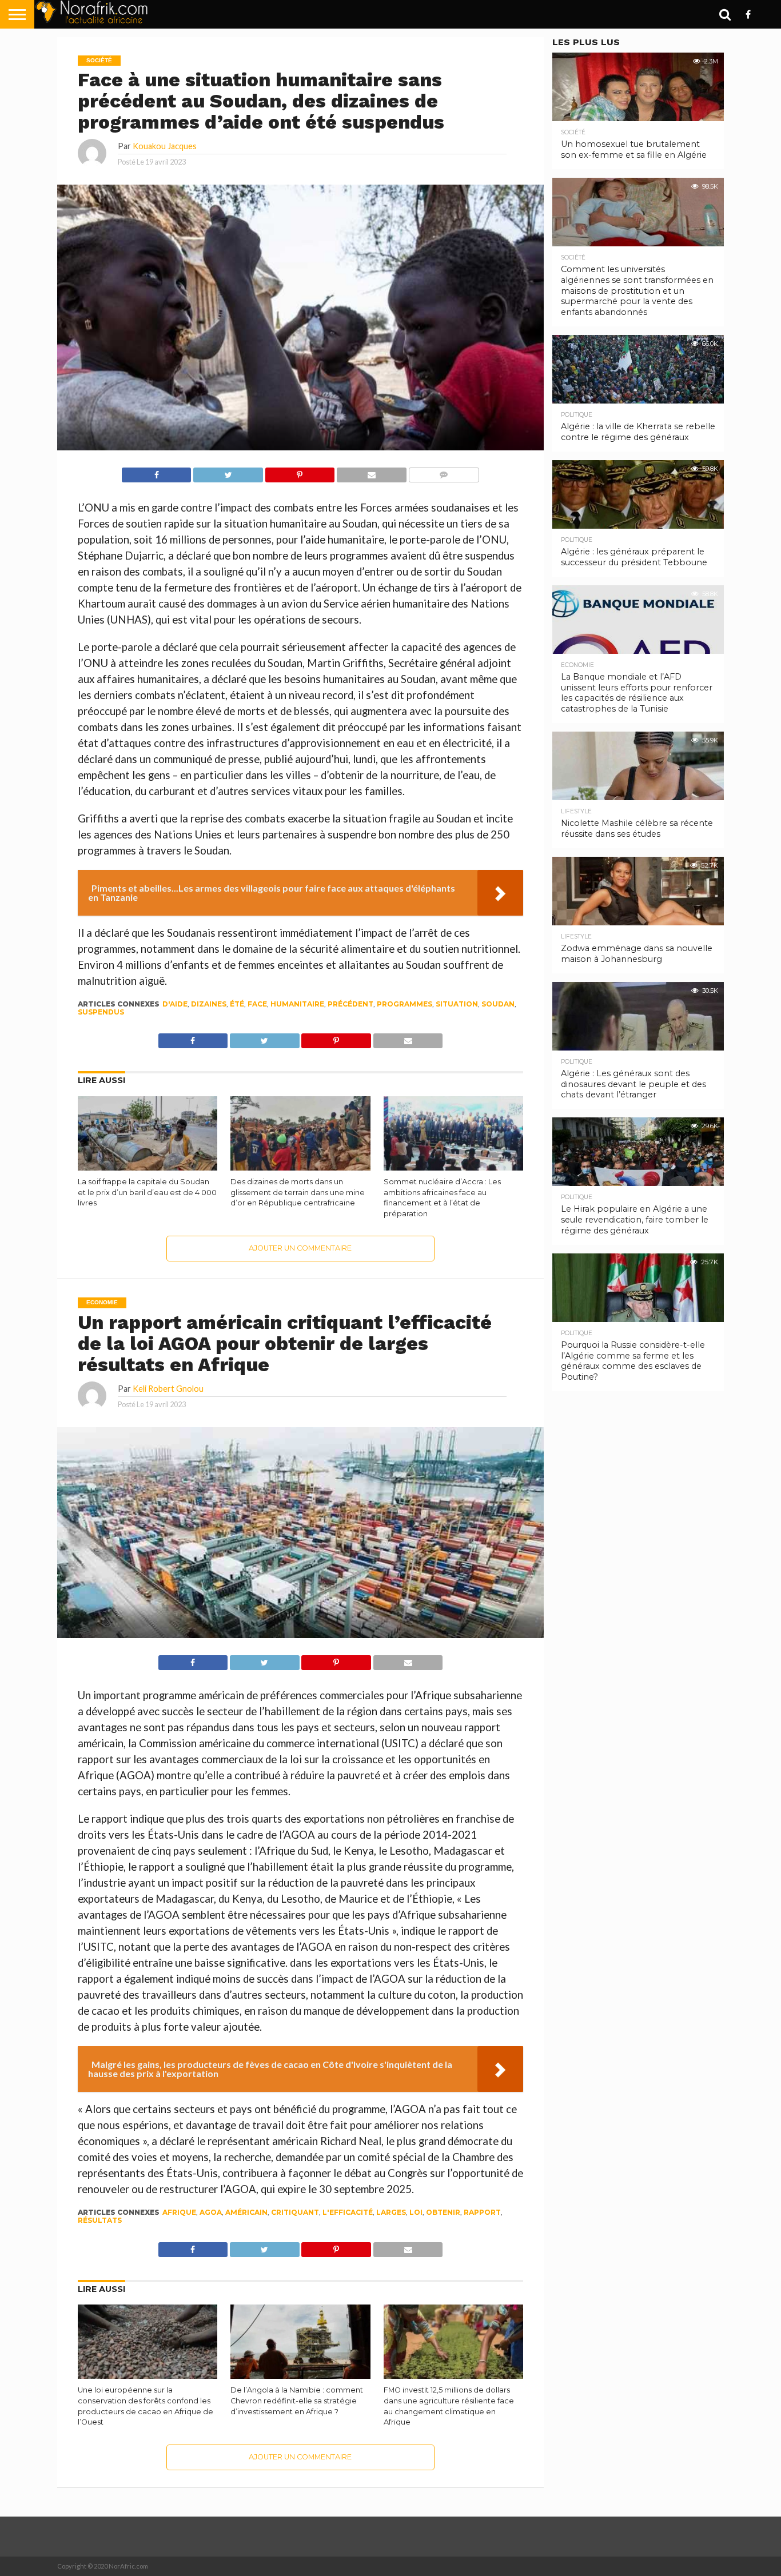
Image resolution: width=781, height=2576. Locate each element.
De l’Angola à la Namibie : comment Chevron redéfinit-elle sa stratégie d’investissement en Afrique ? (297, 2401)
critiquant (295, 2212)
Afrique (179, 2212)
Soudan (498, 1004)
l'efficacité (348, 2212)
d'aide (175, 1004)
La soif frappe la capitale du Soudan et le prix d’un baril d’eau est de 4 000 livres (147, 1192)
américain (246, 2212)
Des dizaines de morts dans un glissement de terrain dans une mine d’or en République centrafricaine (298, 1192)
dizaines (209, 1004)
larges (391, 2212)
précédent (350, 1004)
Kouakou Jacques (165, 146)
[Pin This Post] (300, 472)
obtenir (443, 2212)
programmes (405, 1004)
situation (457, 1004)
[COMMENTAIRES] (444, 472)
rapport (482, 2212)
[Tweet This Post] (228, 472)
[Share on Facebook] (157, 472)
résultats (100, 2220)
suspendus (101, 1012)
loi (416, 2212)
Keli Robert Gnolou (168, 1389)
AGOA (211, 2212)
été (237, 1004)
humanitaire (297, 1004)
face (257, 1004)
